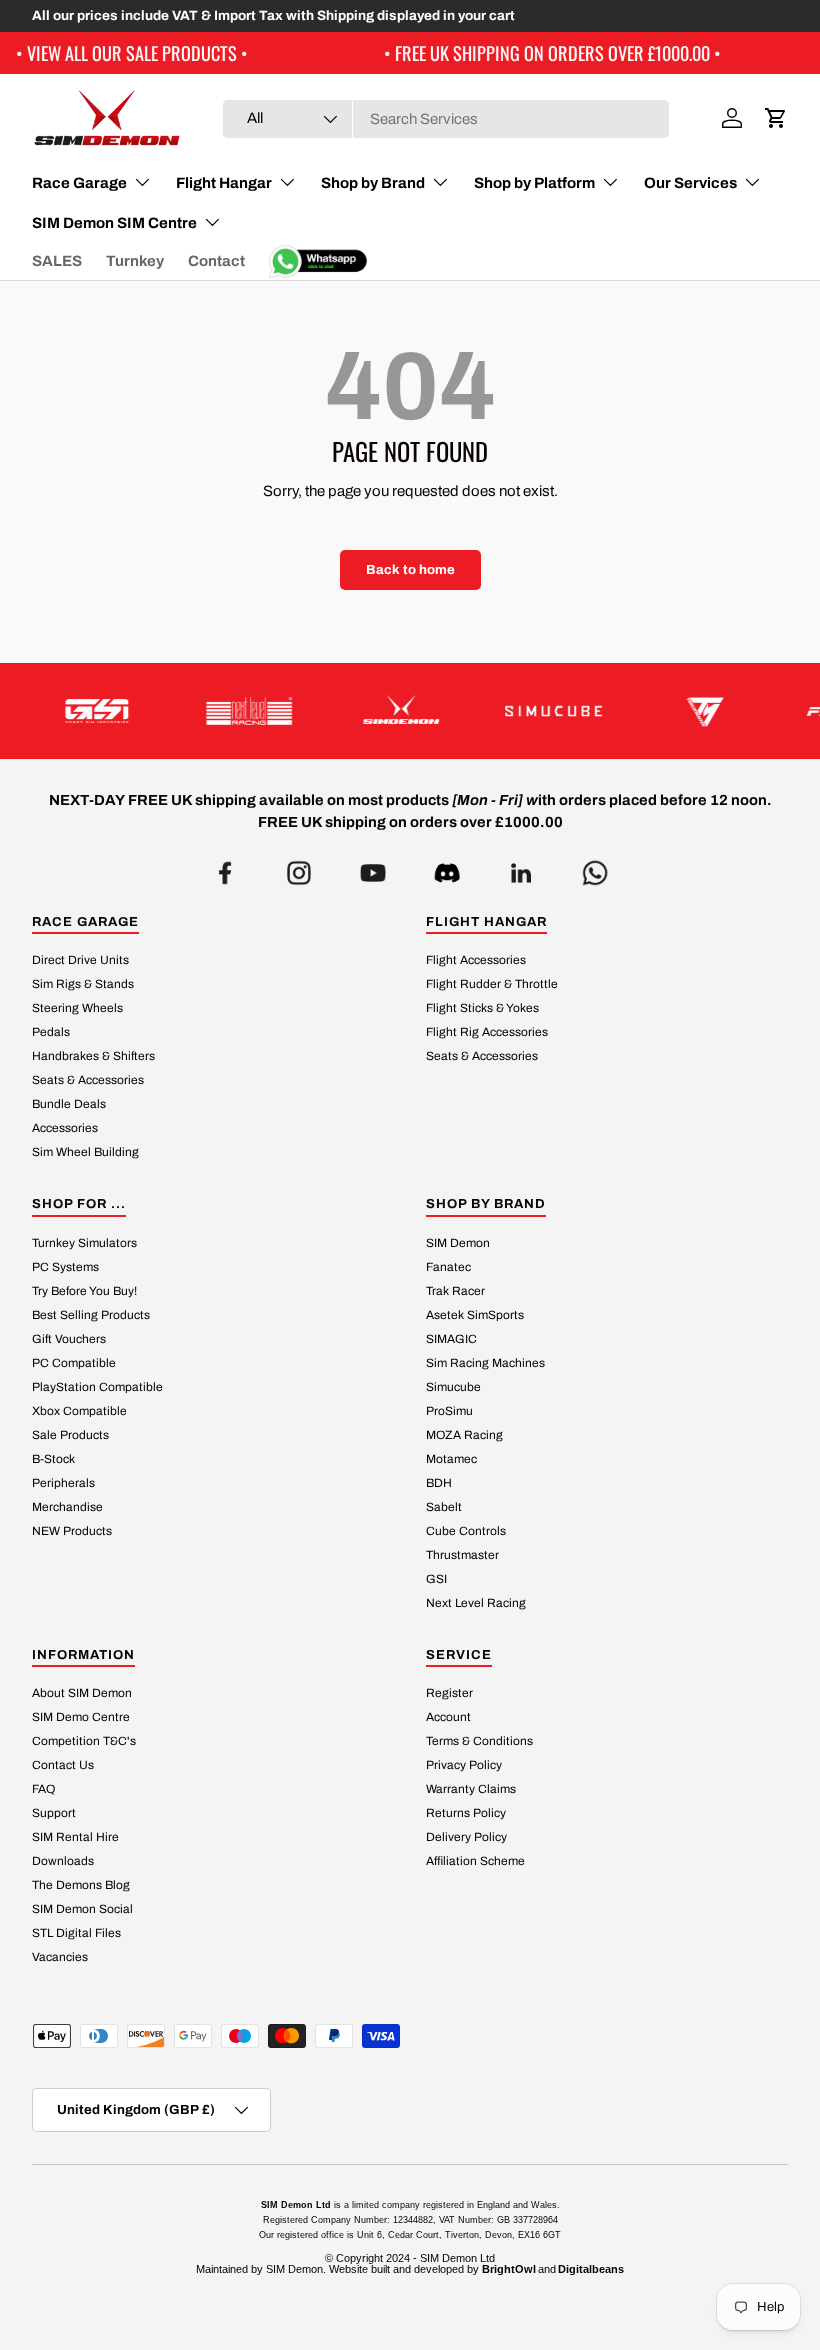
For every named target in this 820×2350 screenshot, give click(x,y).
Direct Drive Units (80, 960)
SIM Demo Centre (81, 1717)
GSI (436, 1579)
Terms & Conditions (479, 1741)
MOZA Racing (464, 1435)
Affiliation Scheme (475, 1861)
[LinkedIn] (521, 867)
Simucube (453, 1387)
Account (448, 1717)
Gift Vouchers (69, 1339)
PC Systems (65, 1267)
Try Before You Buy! (84, 1291)
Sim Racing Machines (485, 1363)
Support (54, 1813)
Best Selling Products (91, 1315)
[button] (776, 118)
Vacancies (60, 1957)
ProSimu (449, 1411)
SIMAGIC (451, 1339)
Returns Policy (466, 1813)
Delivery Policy (466, 1837)
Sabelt (444, 1507)
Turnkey (135, 261)
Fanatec (448, 1267)
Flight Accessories (476, 960)
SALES (57, 261)
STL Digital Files (76, 1933)
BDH (439, 1483)
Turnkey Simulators (84, 1243)
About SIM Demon (82, 1693)
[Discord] (447, 867)
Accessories (65, 1128)
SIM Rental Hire (75, 1837)
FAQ (43, 1789)
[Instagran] (299, 867)
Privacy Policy (464, 1765)
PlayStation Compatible (97, 1387)
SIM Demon (458, 1243)
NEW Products (72, 1531)
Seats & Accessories (88, 1080)
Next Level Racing (476, 1603)
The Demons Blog (81, 1885)
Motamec (451, 1459)
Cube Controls (466, 1531)
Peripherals (63, 1483)
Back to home (410, 569)
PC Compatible (74, 1363)
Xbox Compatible (79, 1411)
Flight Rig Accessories (487, 1032)
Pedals (51, 1032)
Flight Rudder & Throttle (492, 984)
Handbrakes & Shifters (93, 1056)
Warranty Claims (471, 1789)
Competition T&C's (84, 1741)
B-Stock (53, 1459)
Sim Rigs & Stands (83, 984)
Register (449, 1693)
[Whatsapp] (595, 867)
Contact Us (63, 1765)
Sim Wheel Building (85, 1152)
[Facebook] (225, 867)
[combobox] (446, 119)
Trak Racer (455, 1291)
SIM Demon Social (82, 1909)
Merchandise (67, 1507)
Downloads (63, 1861)
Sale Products (70, 1435)
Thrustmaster (462, 1555)
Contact (216, 261)
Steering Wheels (77, 1008)
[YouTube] (373, 867)
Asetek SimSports (475, 1315)
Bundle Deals (69, 1104)
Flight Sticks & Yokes (482, 1008)
